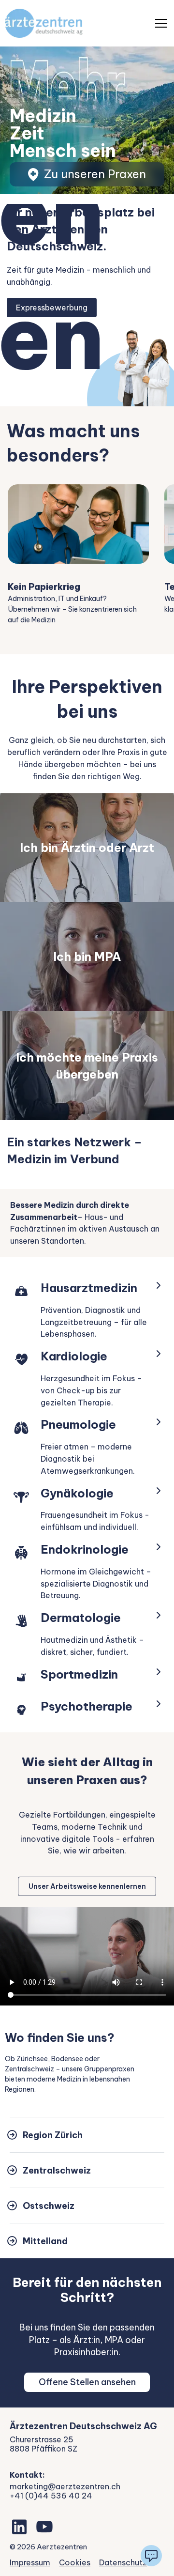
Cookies (75, 2562)
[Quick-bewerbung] (151, 2556)
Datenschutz (123, 2562)
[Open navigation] (161, 23)
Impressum (30, 2562)
